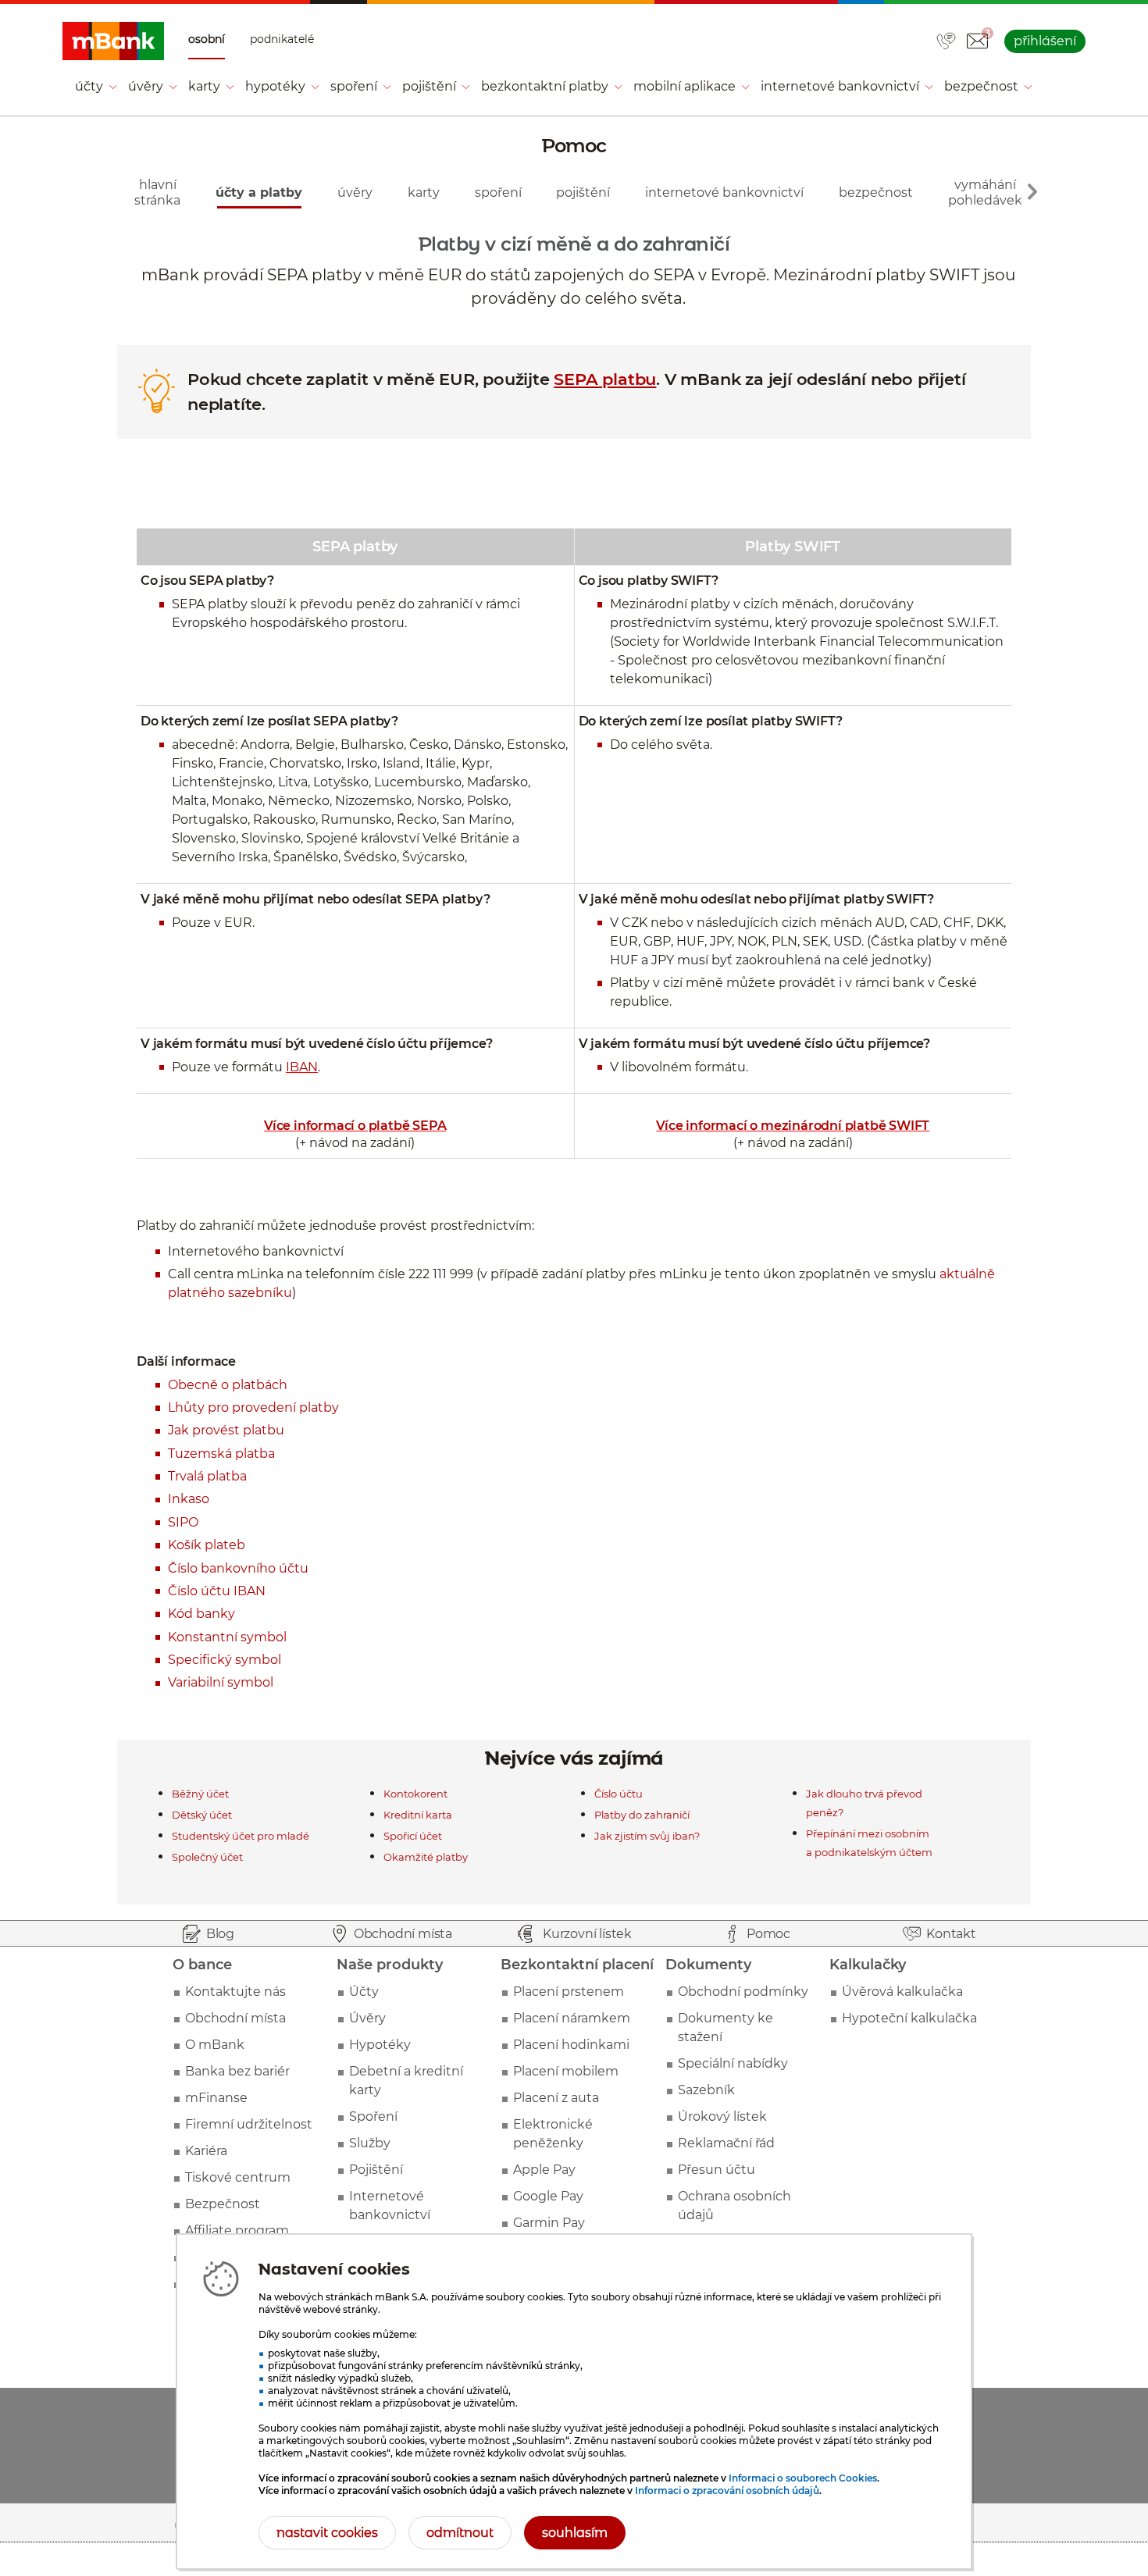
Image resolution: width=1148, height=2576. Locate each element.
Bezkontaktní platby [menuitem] (545, 86)
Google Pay (548, 2196)
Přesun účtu (717, 2170)
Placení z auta (556, 2098)
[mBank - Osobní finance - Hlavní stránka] (113, 41)
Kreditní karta (418, 1815)
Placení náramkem (572, 2018)
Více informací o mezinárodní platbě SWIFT (793, 1126)
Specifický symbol (225, 1660)
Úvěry (367, 2018)
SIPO (183, 1522)
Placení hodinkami (571, 2045)
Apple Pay (544, 2170)
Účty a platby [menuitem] (259, 192)
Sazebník (706, 2090)
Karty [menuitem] (204, 86)
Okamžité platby (426, 1857)
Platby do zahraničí (642, 1815)
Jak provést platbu (226, 1430)
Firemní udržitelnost (249, 2124)
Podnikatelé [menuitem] (282, 39)
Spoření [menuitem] (354, 86)
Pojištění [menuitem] (429, 86)
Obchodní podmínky (743, 1992)
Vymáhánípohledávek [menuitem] (985, 192)
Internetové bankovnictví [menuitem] (840, 86)
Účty (364, 1992)
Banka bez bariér (237, 2071)
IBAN (302, 1067)
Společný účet (207, 1857)
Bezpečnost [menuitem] (981, 86)
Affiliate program (237, 2230)
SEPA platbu (605, 379)
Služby (370, 2143)
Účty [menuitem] (89, 86)
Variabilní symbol (221, 1682)
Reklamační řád (726, 2143)
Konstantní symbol (227, 1637)
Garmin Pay (549, 2223)
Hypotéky (380, 2045)
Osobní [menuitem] (207, 39)
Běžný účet (200, 1794)
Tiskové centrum (238, 2177)
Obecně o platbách (228, 1385)
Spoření (373, 2116)
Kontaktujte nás (235, 1992)
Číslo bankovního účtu (238, 1568)
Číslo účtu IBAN (217, 1591)
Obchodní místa (235, 2018)
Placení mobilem (566, 2071)
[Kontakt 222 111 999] (946, 42)
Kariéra (206, 2151)
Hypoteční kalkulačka (909, 2018)
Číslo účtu (619, 1794)
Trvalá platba (207, 1476)
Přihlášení (1045, 41)
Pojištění (376, 2170)
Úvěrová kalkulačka (902, 1992)
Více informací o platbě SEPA (355, 1126)
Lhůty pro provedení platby (253, 1407)
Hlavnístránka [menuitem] (157, 192)
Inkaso (189, 1499)
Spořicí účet (413, 1836)
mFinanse (216, 2098)
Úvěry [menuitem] (146, 86)
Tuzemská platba (221, 1454)
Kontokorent (415, 1794)
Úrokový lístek (722, 2116)
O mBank (215, 2045)
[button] (977, 41)
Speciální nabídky (733, 2063)
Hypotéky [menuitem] (275, 86)
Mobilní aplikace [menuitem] (685, 86)
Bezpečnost (223, 2204)
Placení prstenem (569, 1992)
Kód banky (201, 1614)
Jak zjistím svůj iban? (647, 1836)
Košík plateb (207, 1545)
